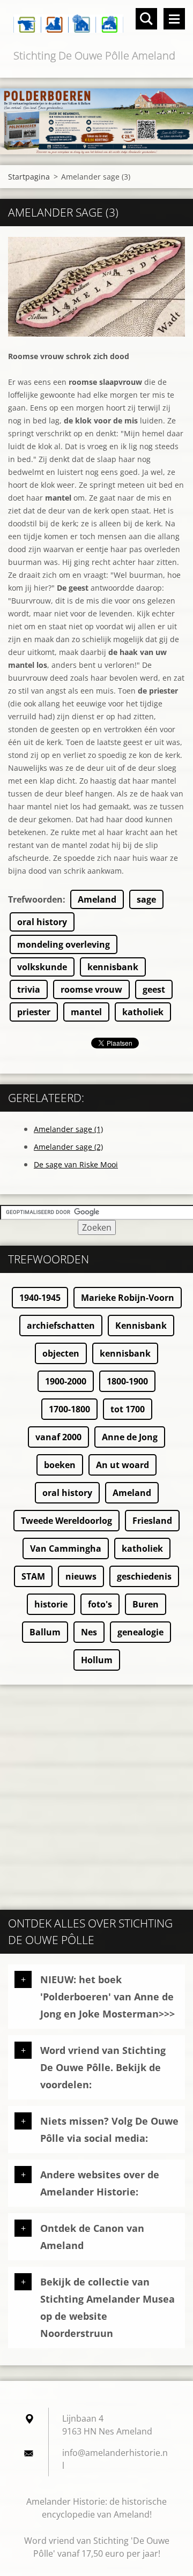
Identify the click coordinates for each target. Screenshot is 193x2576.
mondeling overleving (64, 944)
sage (146, 899)
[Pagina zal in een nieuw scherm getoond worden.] (96, 287)
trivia (29, 989)
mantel (86, 1012)
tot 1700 (128, 1409)
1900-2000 (66, 1381)
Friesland (152, 1521)
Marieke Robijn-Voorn (128, 1298)
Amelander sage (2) (68, 1147)
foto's (100, 1604)
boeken (60, 1465)
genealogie (140, 1632)
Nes (89, 1632)
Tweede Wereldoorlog (66, 1521)
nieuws (81, 1576)
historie (51, 1604)
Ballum (45, 1632)
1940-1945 (40, 1298)
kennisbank (113, 967)
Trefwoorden (35, 899)
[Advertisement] (96, 1792)
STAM (33, 1576)
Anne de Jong (130, 1437)
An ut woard (123, 1465)
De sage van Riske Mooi (76, 1164)
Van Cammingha (66, 1548)
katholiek (143, 1012)
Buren (146, 1604)
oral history (42, 922)
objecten (61, 1353)
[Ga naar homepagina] (96, 24)
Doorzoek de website (146, 19)
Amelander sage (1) (68, 1129)
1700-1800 (69, 1409)
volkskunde (42, 967)
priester (34, 1012)
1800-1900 (127, 1381)
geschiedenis (144, 1576)
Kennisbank (141, 1326)
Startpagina (29, 177)
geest (154, 989)
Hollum (97, 1660)
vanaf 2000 (58, 1437)
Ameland (97, 899)
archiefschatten (61, 1326)
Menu (174, 19)
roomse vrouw (91, 989)
